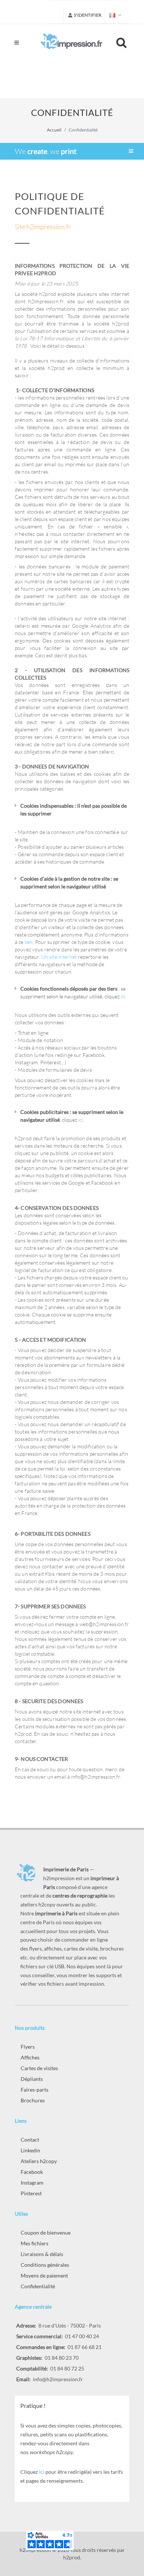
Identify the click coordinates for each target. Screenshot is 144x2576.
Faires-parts (35, 2090)
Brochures (33, 2100)
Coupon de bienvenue (46, 2233)
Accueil (54, 130)
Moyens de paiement (44, 2275)
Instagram (32, 2183)
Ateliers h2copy (39, 2161)
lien (29, 942)
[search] (123, 41)
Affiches (30, 2057)
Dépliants (32, 2079)
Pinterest (31, 2193)
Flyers (28, 2047)
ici (123, 996)
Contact (30, 2140)
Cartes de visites (39, 2068)
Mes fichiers (35, 2243)
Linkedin (30, 2150)
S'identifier (87, 15)
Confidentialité (38, 2286)
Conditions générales (45, 2265)
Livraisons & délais (42, 2254)
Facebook (32, 2172)
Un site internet (59, 957)
